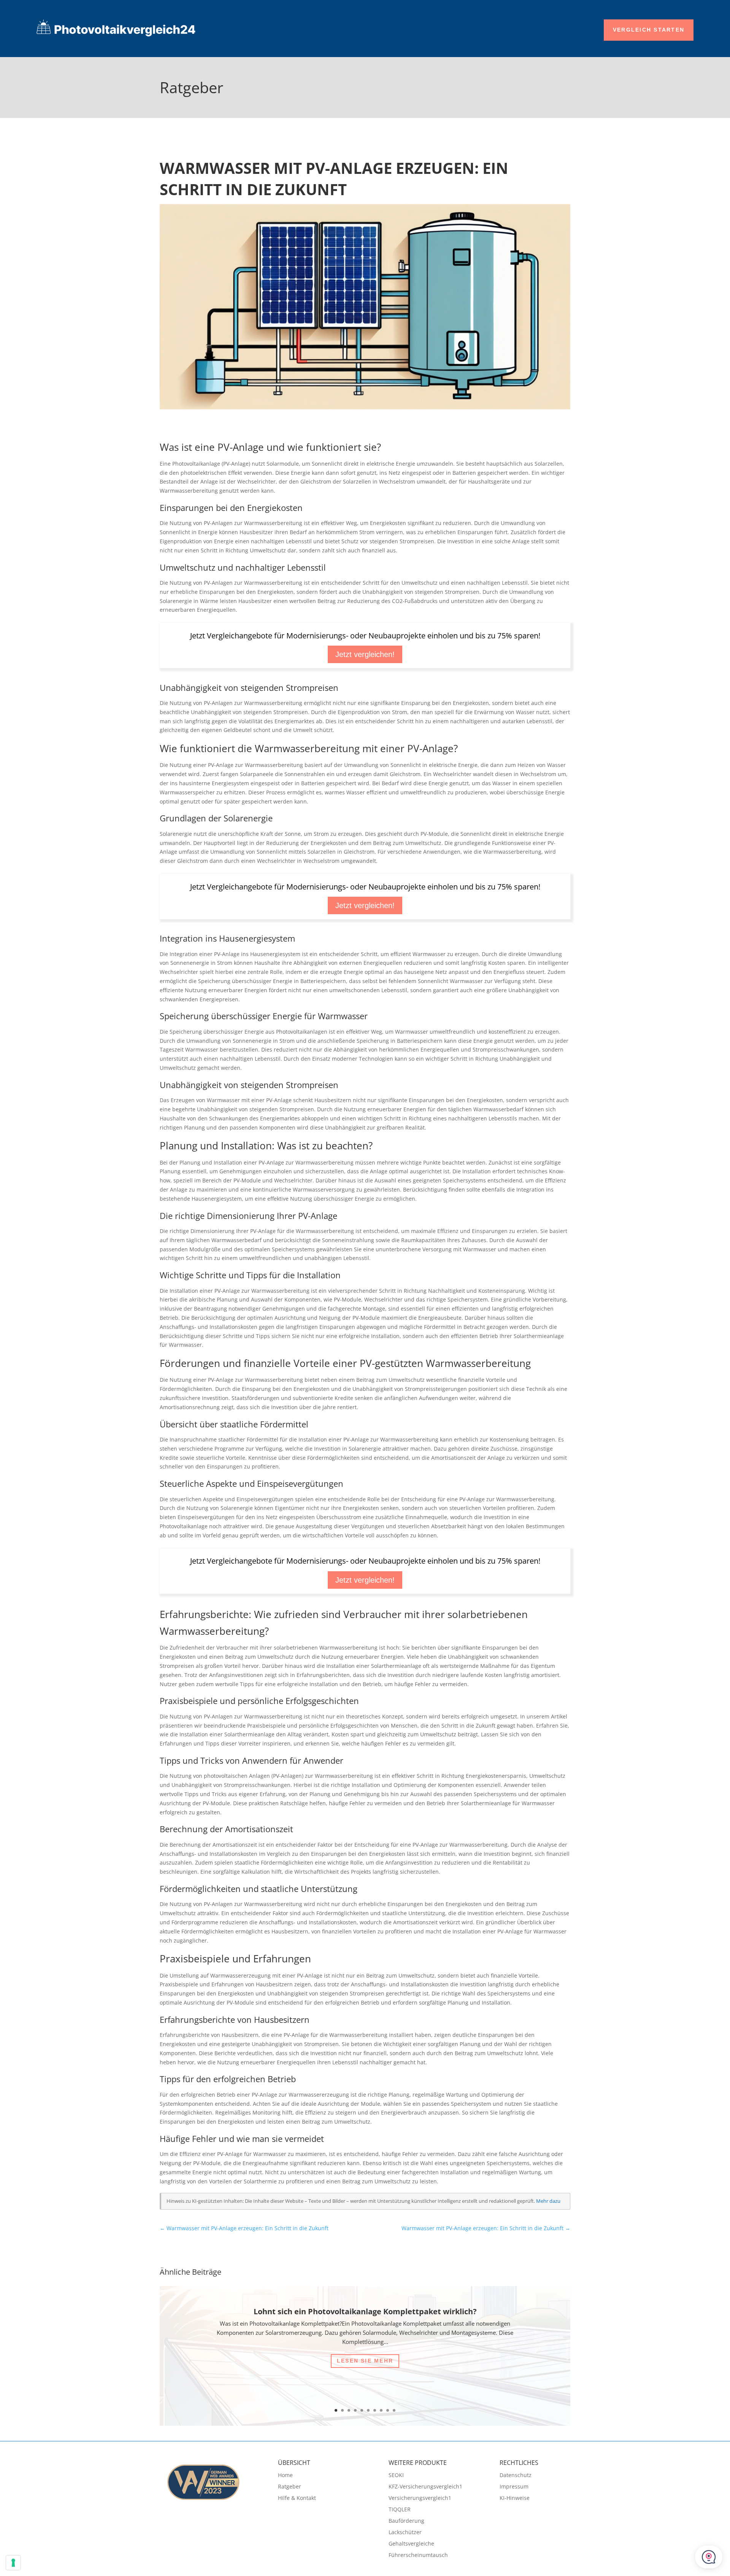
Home (285, 2476)
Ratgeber (290, 2487)
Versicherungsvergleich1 (420, 2498)
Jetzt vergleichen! (365, 654)
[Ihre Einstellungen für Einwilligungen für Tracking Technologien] (13, 2563)
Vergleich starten (649, 30)
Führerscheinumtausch (418, 2555)
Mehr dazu (548, 2201)
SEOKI (396, 2476)
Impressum (514, 2487)
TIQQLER (400, 2510)
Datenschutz (516, 2476)
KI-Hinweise (515, 2498)
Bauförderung (406, 2521)
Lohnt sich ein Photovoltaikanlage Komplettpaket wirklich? (365, 2311)
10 (394, 2410)
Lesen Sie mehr (365, 2361)
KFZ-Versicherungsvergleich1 (425, 2487)
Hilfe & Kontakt (297, 2498)
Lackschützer (405, 2533)
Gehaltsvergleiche (411, 2544)
